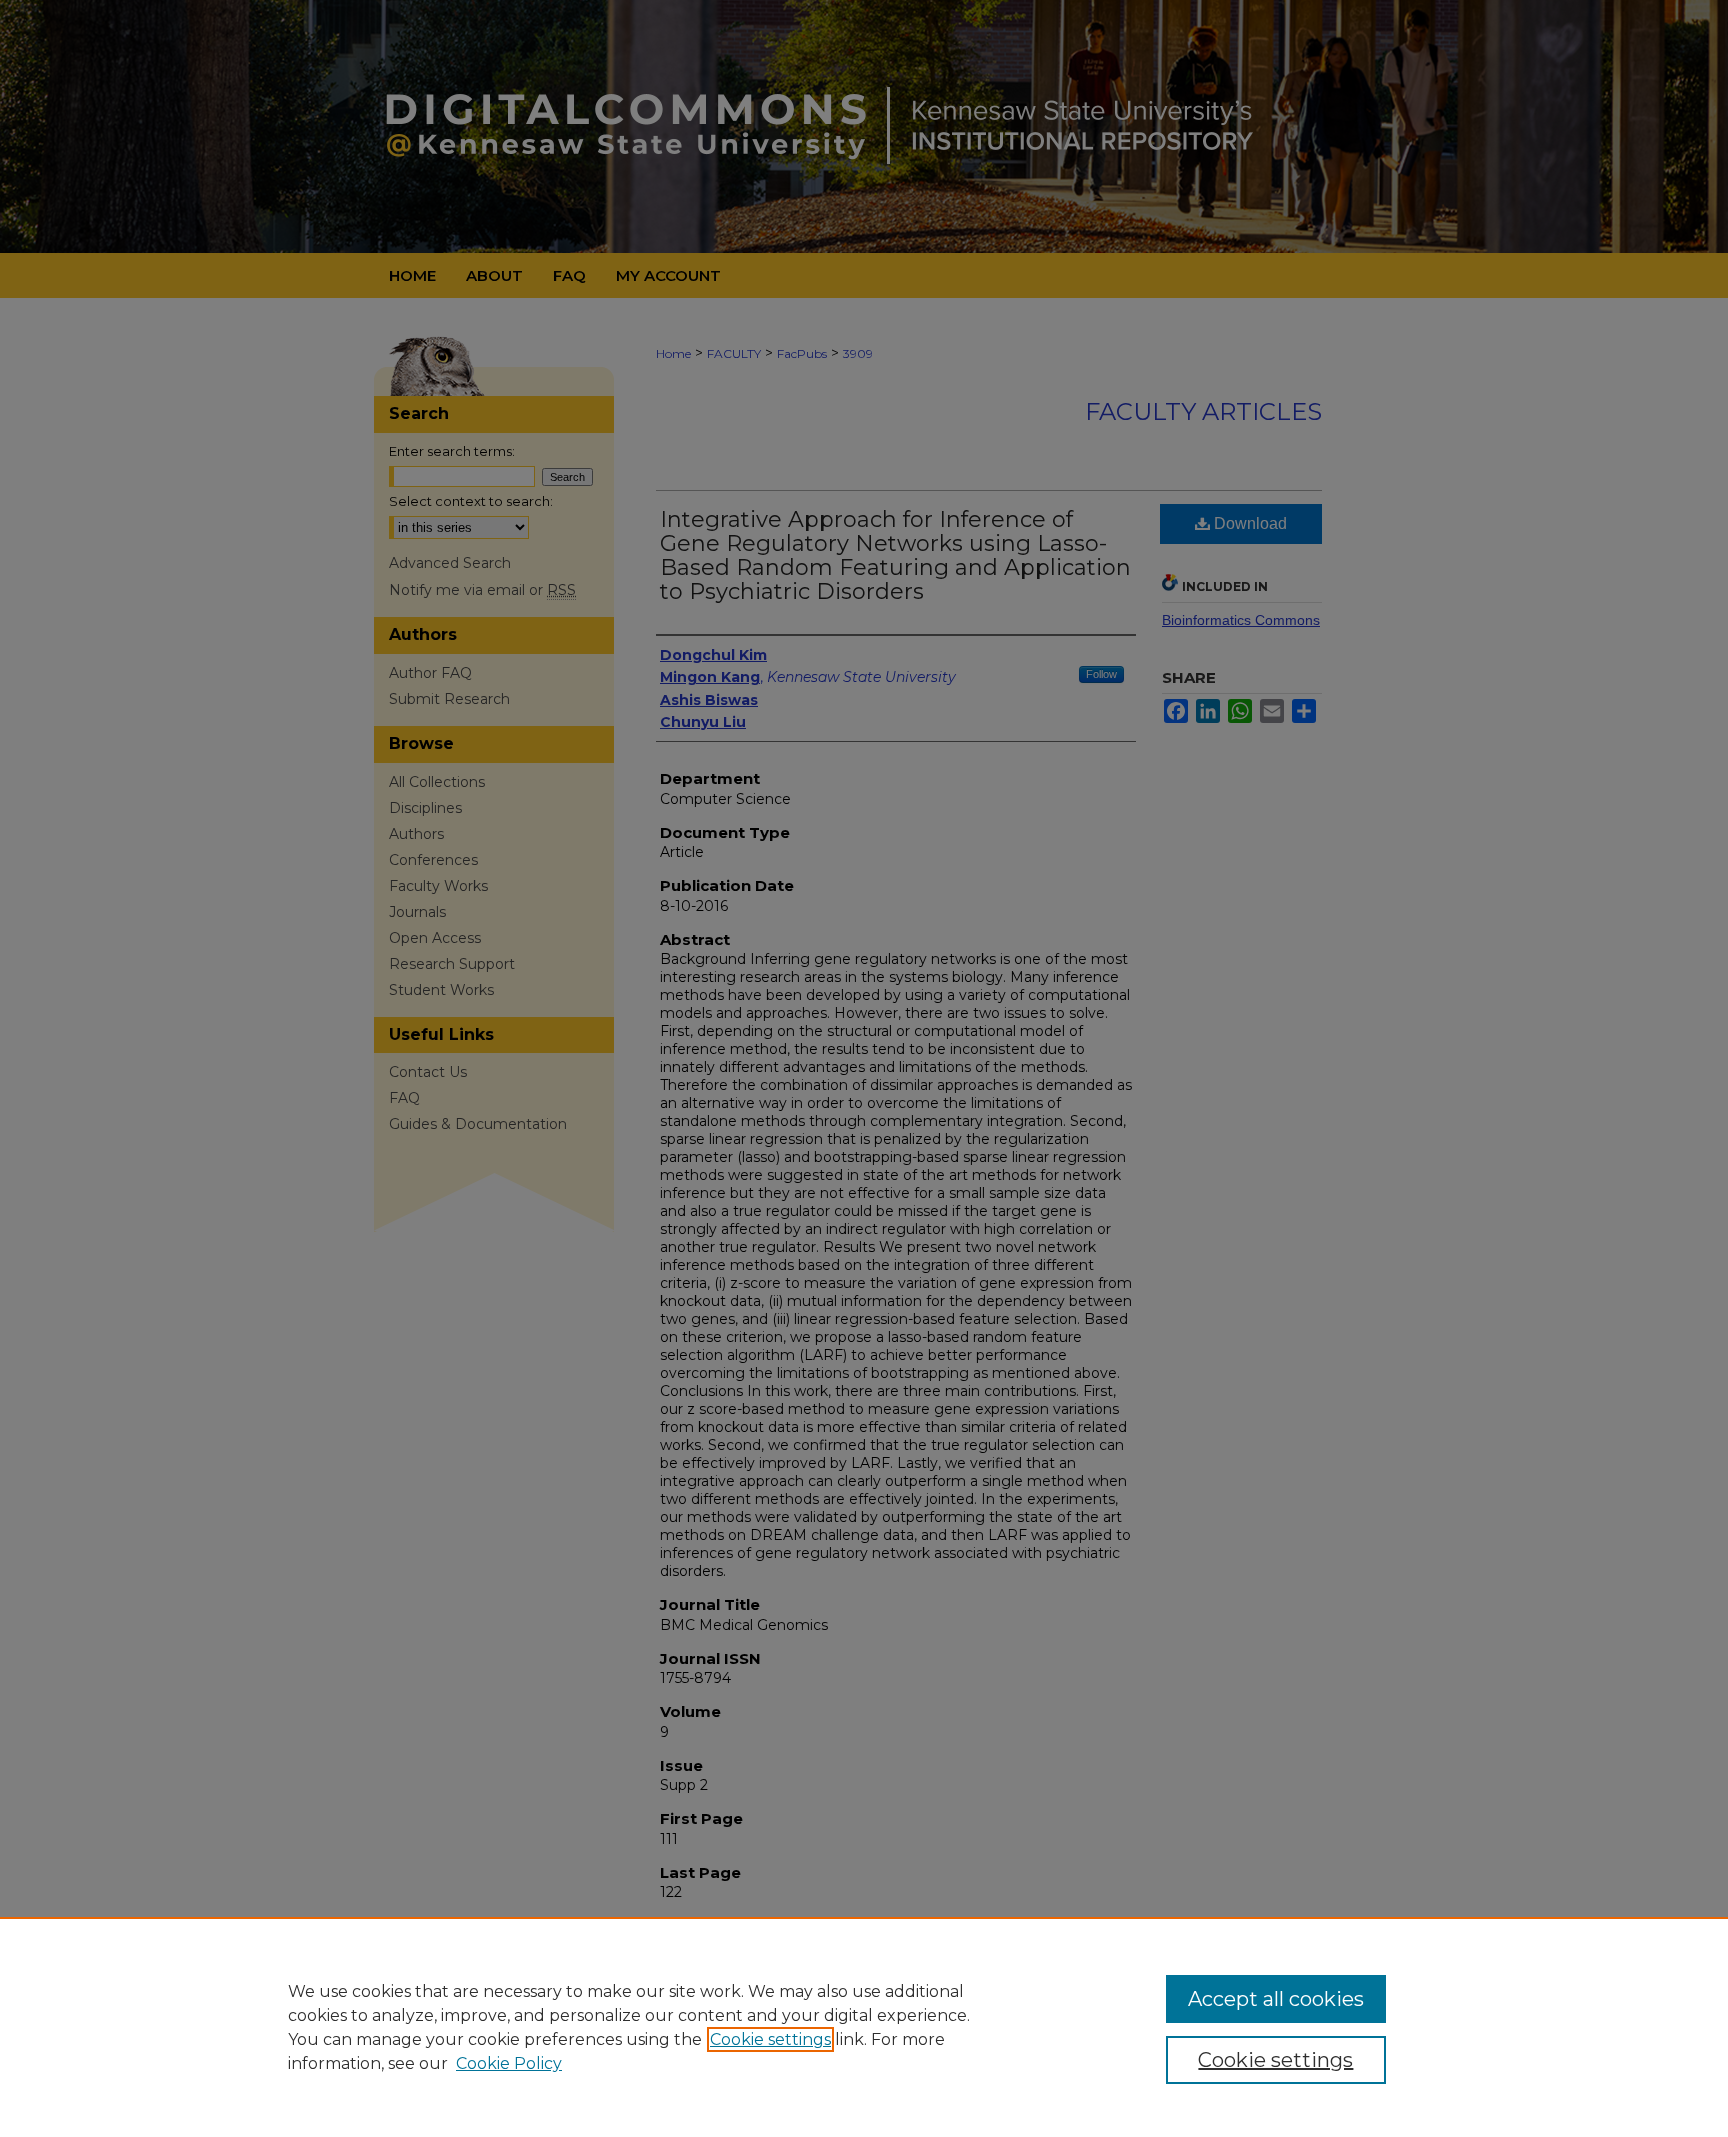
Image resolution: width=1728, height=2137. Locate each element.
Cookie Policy (509, 2063)
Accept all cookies (1276, 1999)
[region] (864, 2027)
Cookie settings (770, 2039)
